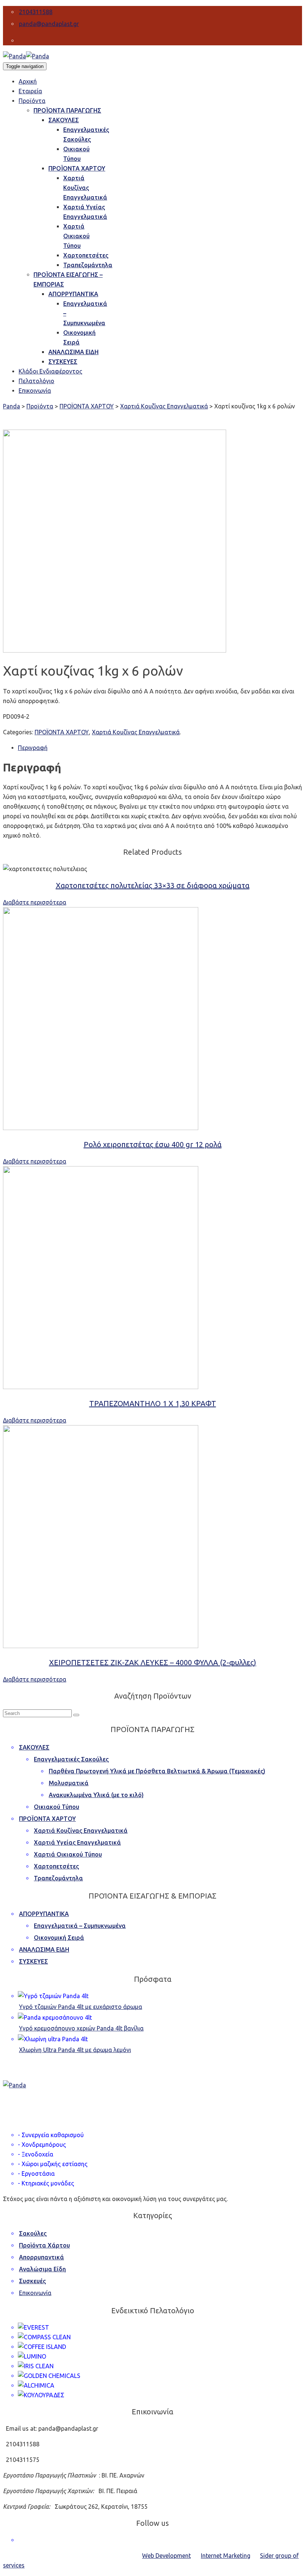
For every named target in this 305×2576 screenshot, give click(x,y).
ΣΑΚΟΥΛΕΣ (34, 1747)
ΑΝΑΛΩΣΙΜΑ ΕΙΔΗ (44, 1949)
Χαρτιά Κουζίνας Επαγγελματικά (136, 732)
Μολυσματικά (69, 1783)
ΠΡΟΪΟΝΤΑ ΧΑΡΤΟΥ (62, 732)
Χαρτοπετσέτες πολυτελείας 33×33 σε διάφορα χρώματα (153, 885)
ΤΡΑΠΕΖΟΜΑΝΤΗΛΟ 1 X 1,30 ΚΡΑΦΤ (153, 1403)
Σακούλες (33, 2233)
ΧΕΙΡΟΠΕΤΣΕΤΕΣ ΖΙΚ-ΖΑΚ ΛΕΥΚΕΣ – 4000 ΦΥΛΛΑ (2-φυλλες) (153, 1662)
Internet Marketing (226, 2556)
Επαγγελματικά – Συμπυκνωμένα (80, 1926)
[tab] (160, 748)
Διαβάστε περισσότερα (35, 902)
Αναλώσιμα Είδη (42, 2269)
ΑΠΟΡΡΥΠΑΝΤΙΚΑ (44, 1914)
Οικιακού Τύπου (57, 1807)
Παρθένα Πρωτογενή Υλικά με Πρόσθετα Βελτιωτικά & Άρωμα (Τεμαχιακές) (157, 1771)
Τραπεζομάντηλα (58, 1878)
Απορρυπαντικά (41, 2257)
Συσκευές (32, 2281)
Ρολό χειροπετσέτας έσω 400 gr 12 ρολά (153, 1144)
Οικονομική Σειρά (59, 1938)
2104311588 (36, 12)
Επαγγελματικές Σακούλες (71, 1759)
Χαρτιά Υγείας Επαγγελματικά (77, 1842)
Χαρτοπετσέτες (56, 1866)
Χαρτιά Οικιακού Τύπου (68, 1854)
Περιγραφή (33, 748)
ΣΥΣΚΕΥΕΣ (33, 1961)
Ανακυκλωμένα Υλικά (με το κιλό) (96, 1795)
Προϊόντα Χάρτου (44, 2245)
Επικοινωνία (35, 2293)
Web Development (166, 2556)
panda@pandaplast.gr (49, 24)
